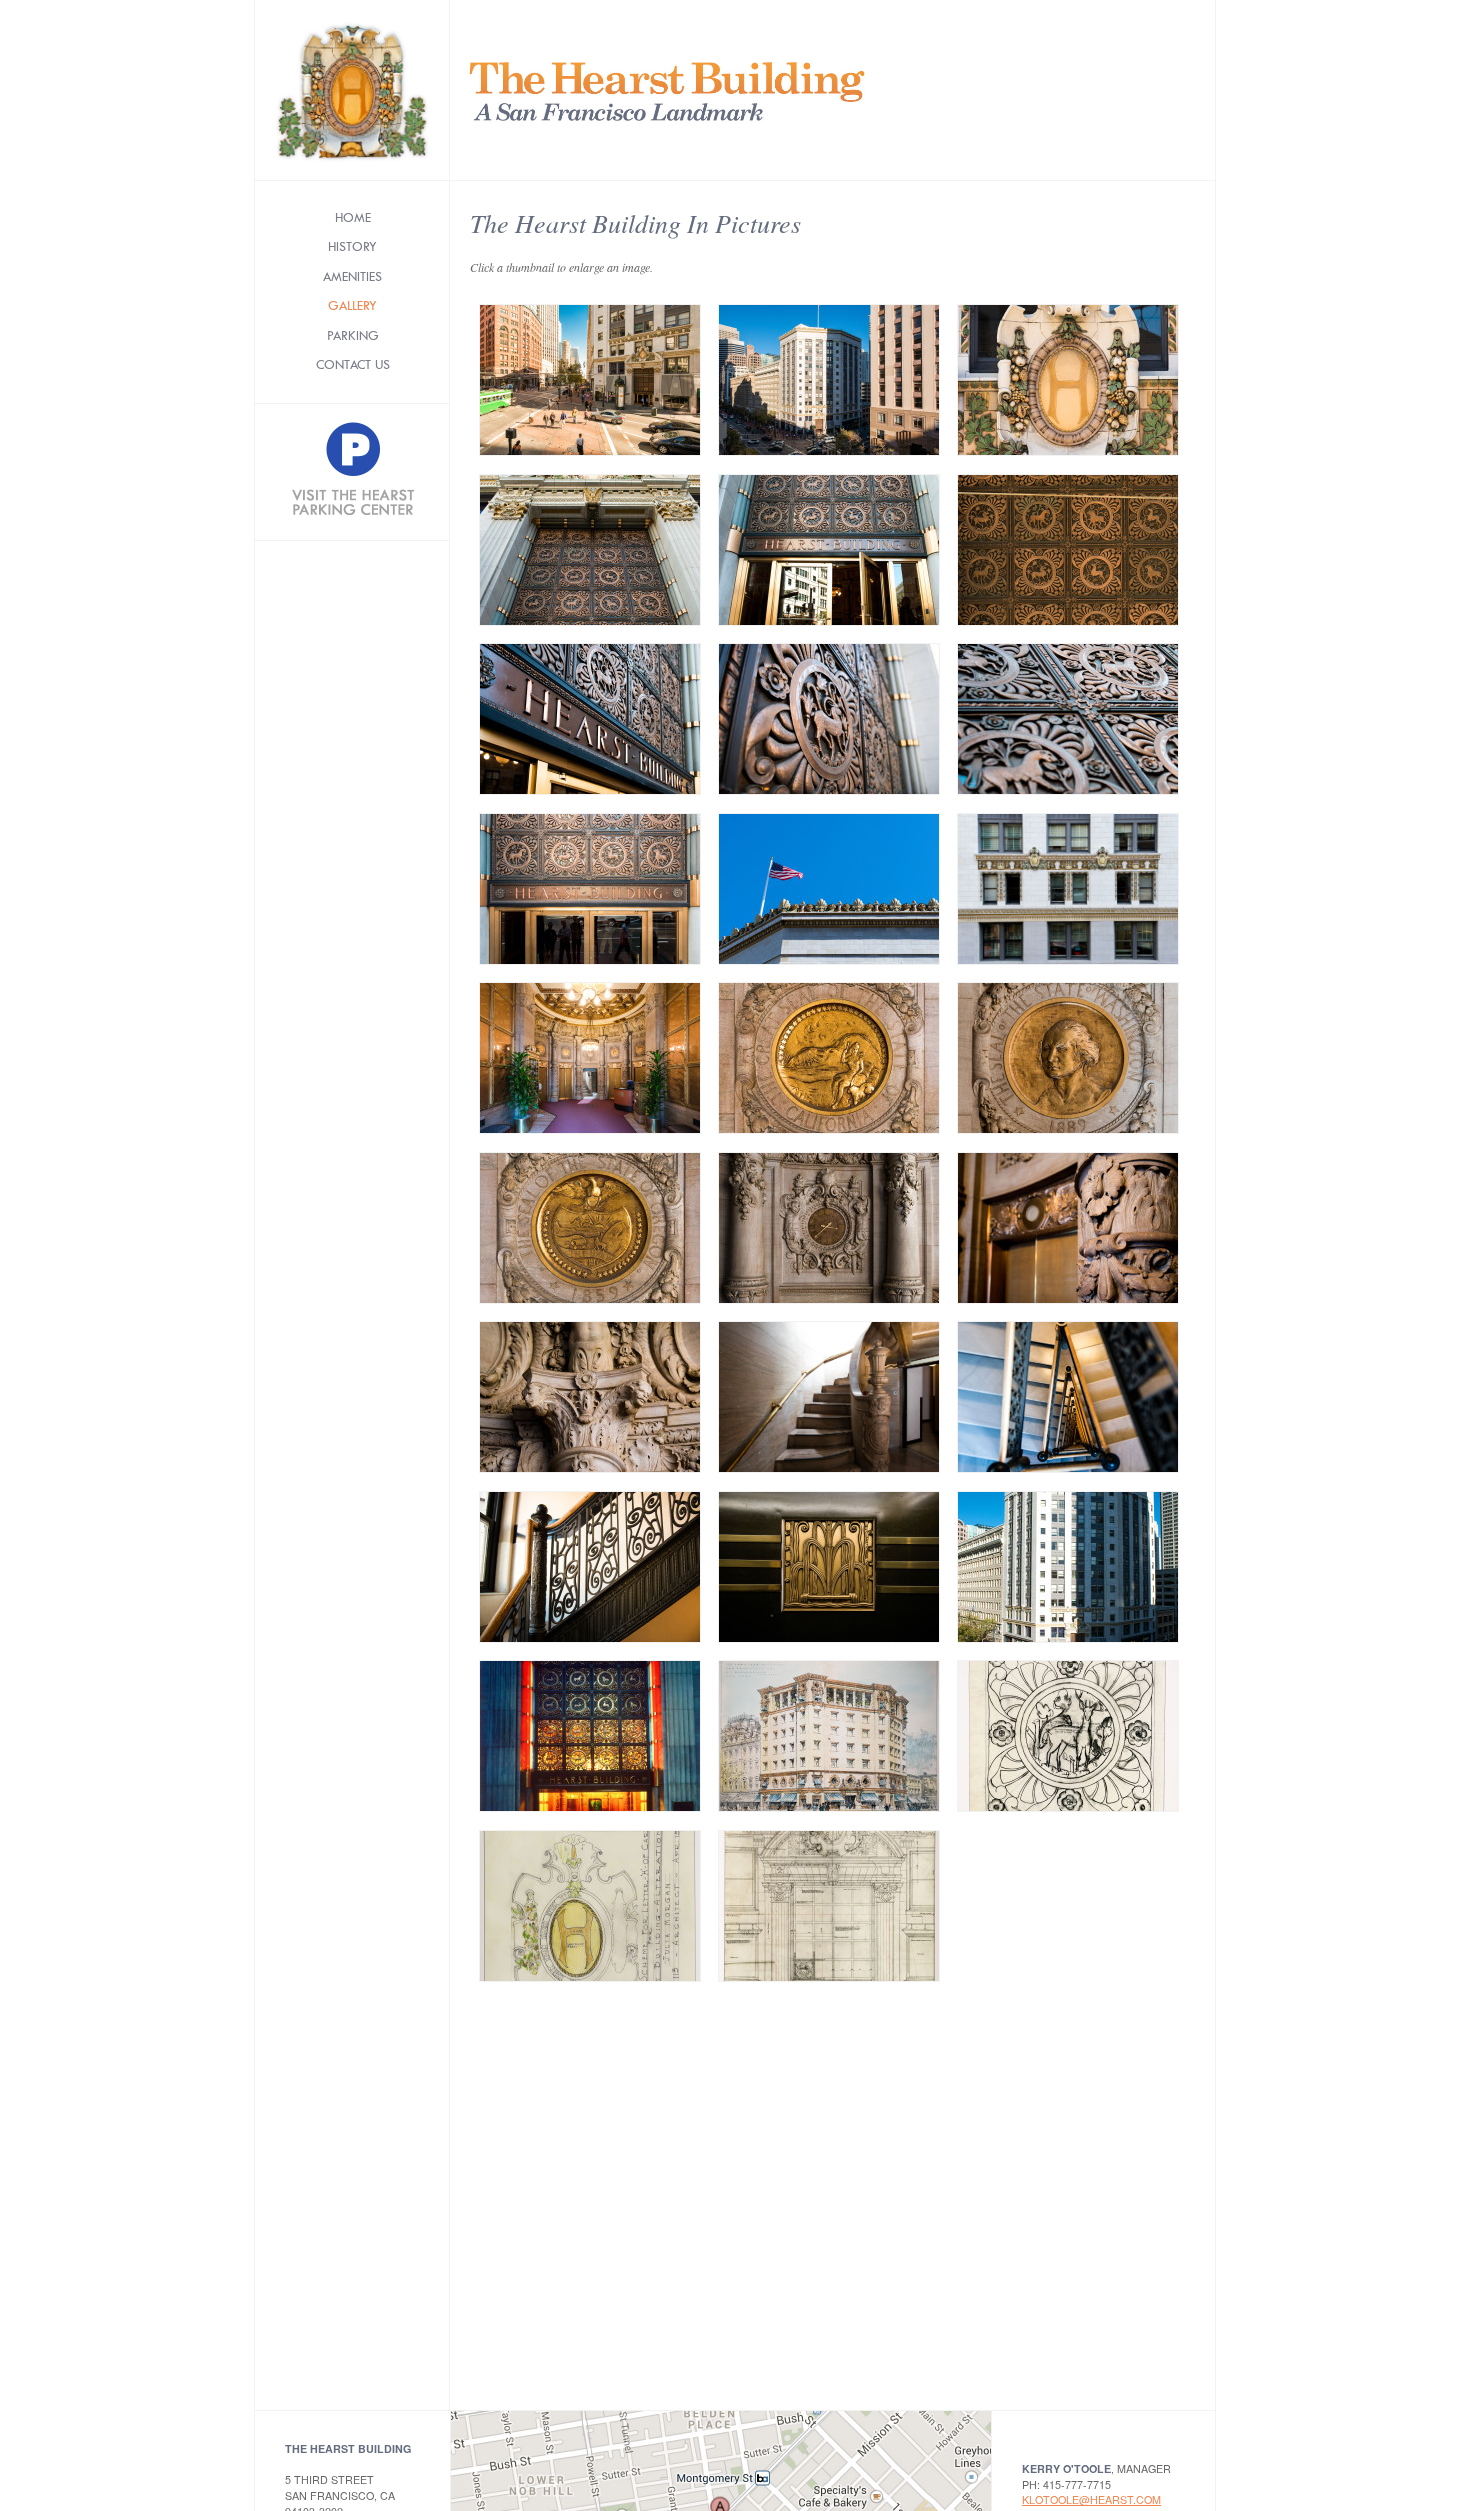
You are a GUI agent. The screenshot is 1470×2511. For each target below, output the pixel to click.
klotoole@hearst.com (1091, 2499)
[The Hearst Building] (659, 89)
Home (353, 217)
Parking (353, 335)
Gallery (352, 305)
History (352, 246)
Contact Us (353, 364)
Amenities (352, 276)
